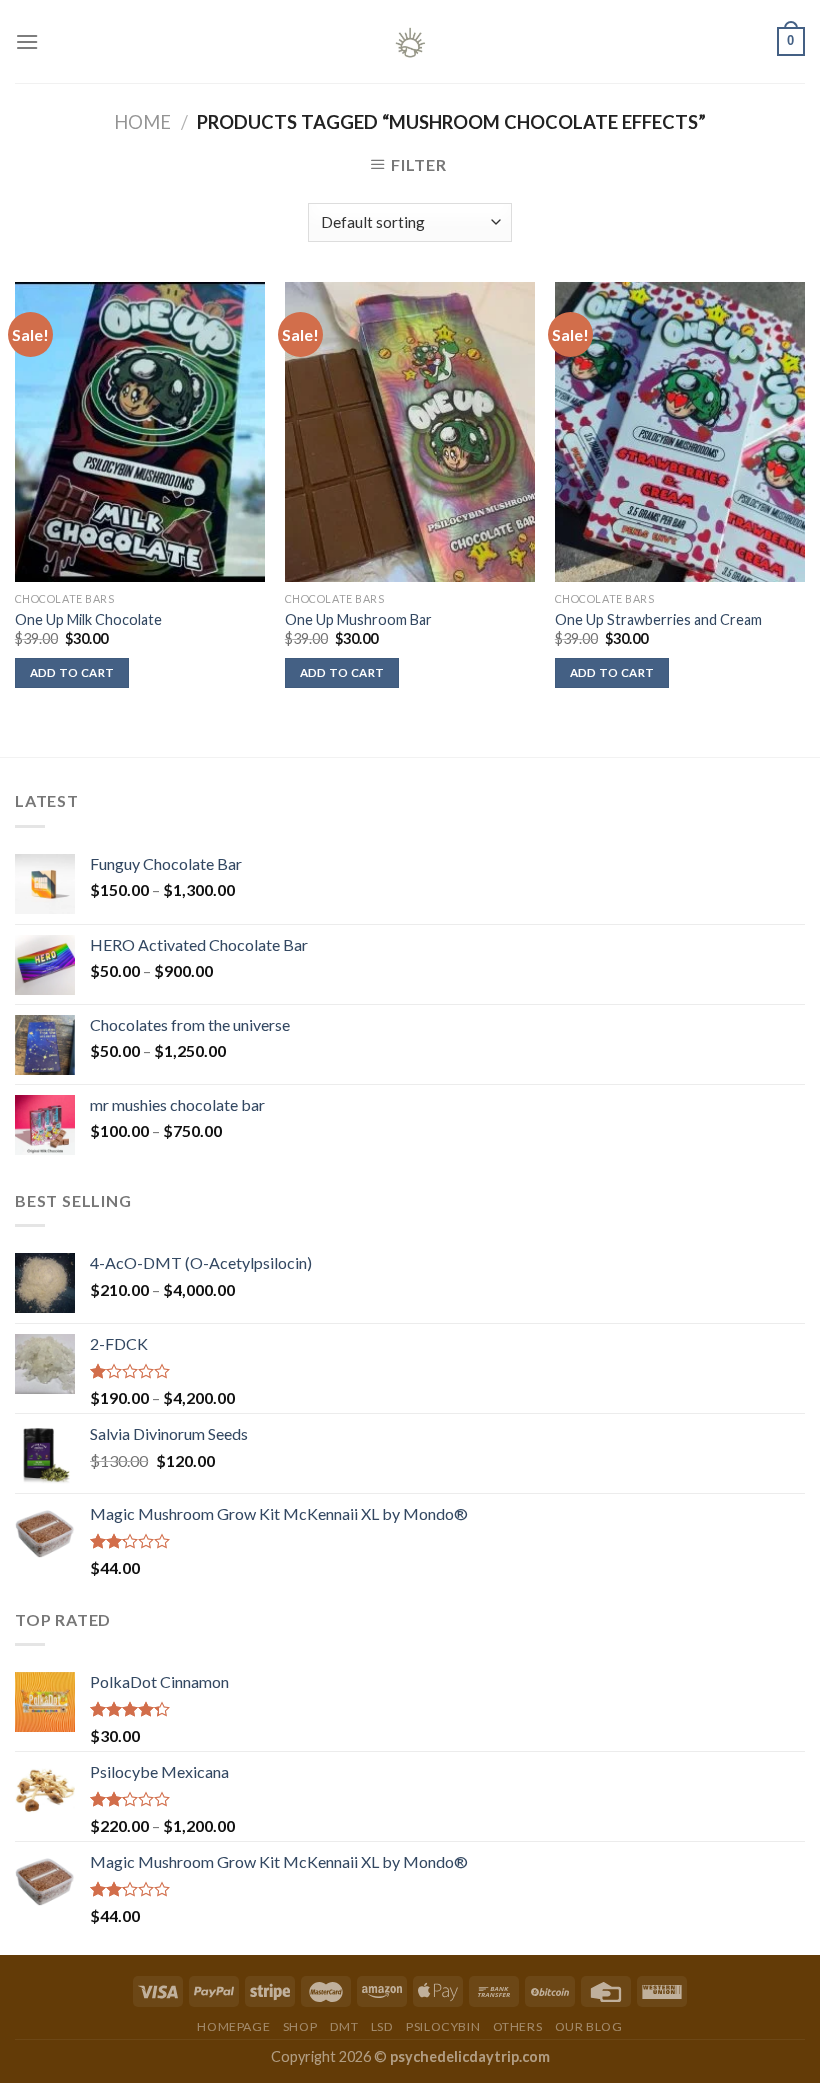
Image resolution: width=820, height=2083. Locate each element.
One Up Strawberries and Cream (658, 619)
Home (142, 122)
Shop (300, 2026)
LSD (382, 2026)
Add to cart (72, 672)
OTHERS (518, 2026)
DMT (344, 2026)
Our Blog (589, 2026)
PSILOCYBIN (443, 2026)
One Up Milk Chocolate (88, 619)
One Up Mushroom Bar (358, 619)
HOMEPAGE (233, 2026)
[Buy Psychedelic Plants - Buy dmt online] (410, 41)
